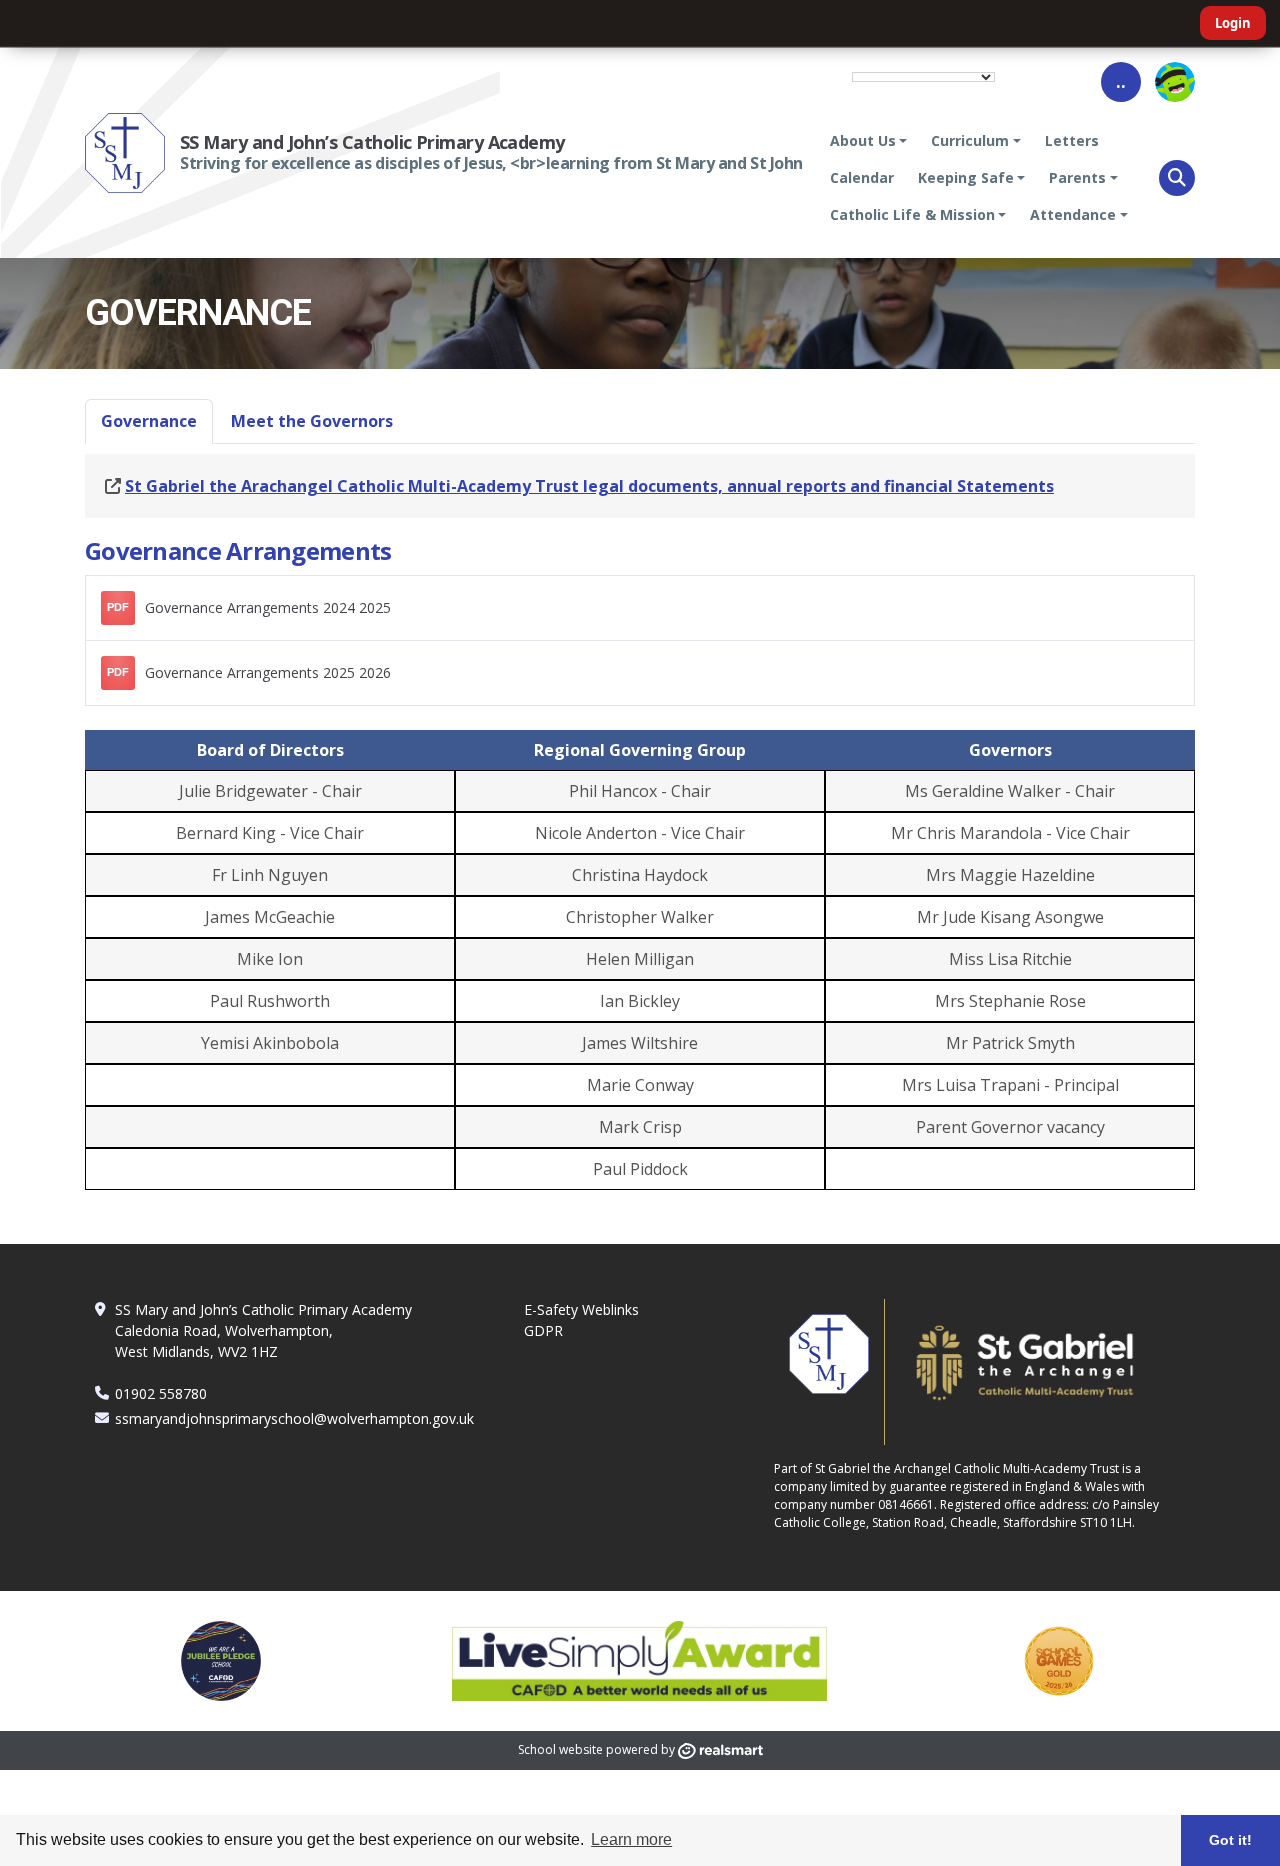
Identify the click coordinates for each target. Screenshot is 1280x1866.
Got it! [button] (1230, 1840)
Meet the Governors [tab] (312, 421)
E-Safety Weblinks (581, 1309)
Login (1233, 23)
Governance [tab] (149, 421)
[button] (1177, 178)
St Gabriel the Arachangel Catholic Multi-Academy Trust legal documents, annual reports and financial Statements (589, 486)
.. (1121, 81)
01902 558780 (161, 1393)
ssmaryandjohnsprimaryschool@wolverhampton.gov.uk (294, 1418)
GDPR (543, 1330)
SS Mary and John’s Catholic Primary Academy (372, 142)
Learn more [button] (631, 1839)
